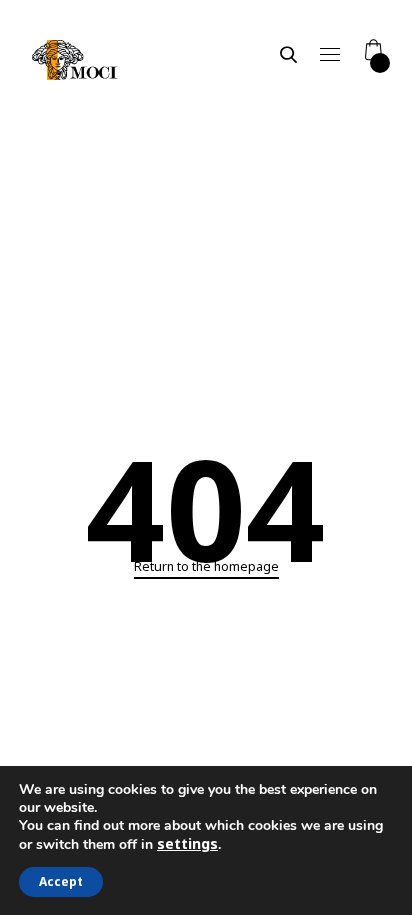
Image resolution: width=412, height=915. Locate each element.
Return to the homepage (206, 566)
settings (187, 844)
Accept (61, 881)
